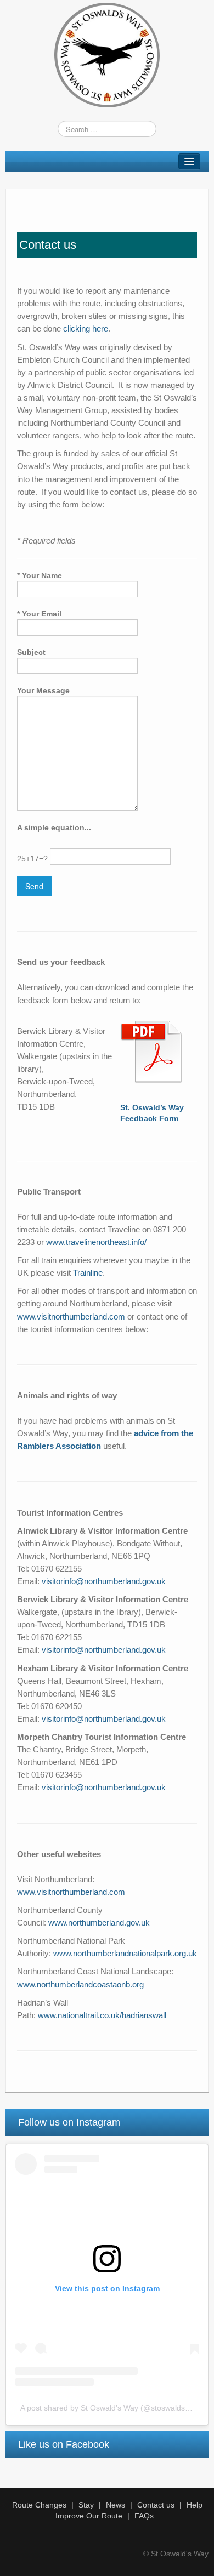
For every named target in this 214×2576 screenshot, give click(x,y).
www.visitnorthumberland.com (71, 1316)
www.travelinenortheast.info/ (96, 1242)
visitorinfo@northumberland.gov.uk (104, 1581)
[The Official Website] (107, 54)
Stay (86, 2505)
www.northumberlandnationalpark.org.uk (125, 1953)
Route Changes (39, 2505)
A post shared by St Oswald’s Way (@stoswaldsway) (111, 2408)
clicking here (86, 329)
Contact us (156, 2505)
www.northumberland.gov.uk (99, 1923)
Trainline (88, 1273)
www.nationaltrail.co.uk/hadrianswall (102, 2015)
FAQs (144, 2516)
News (116, 2505)
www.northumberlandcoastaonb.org (80, 1984)
